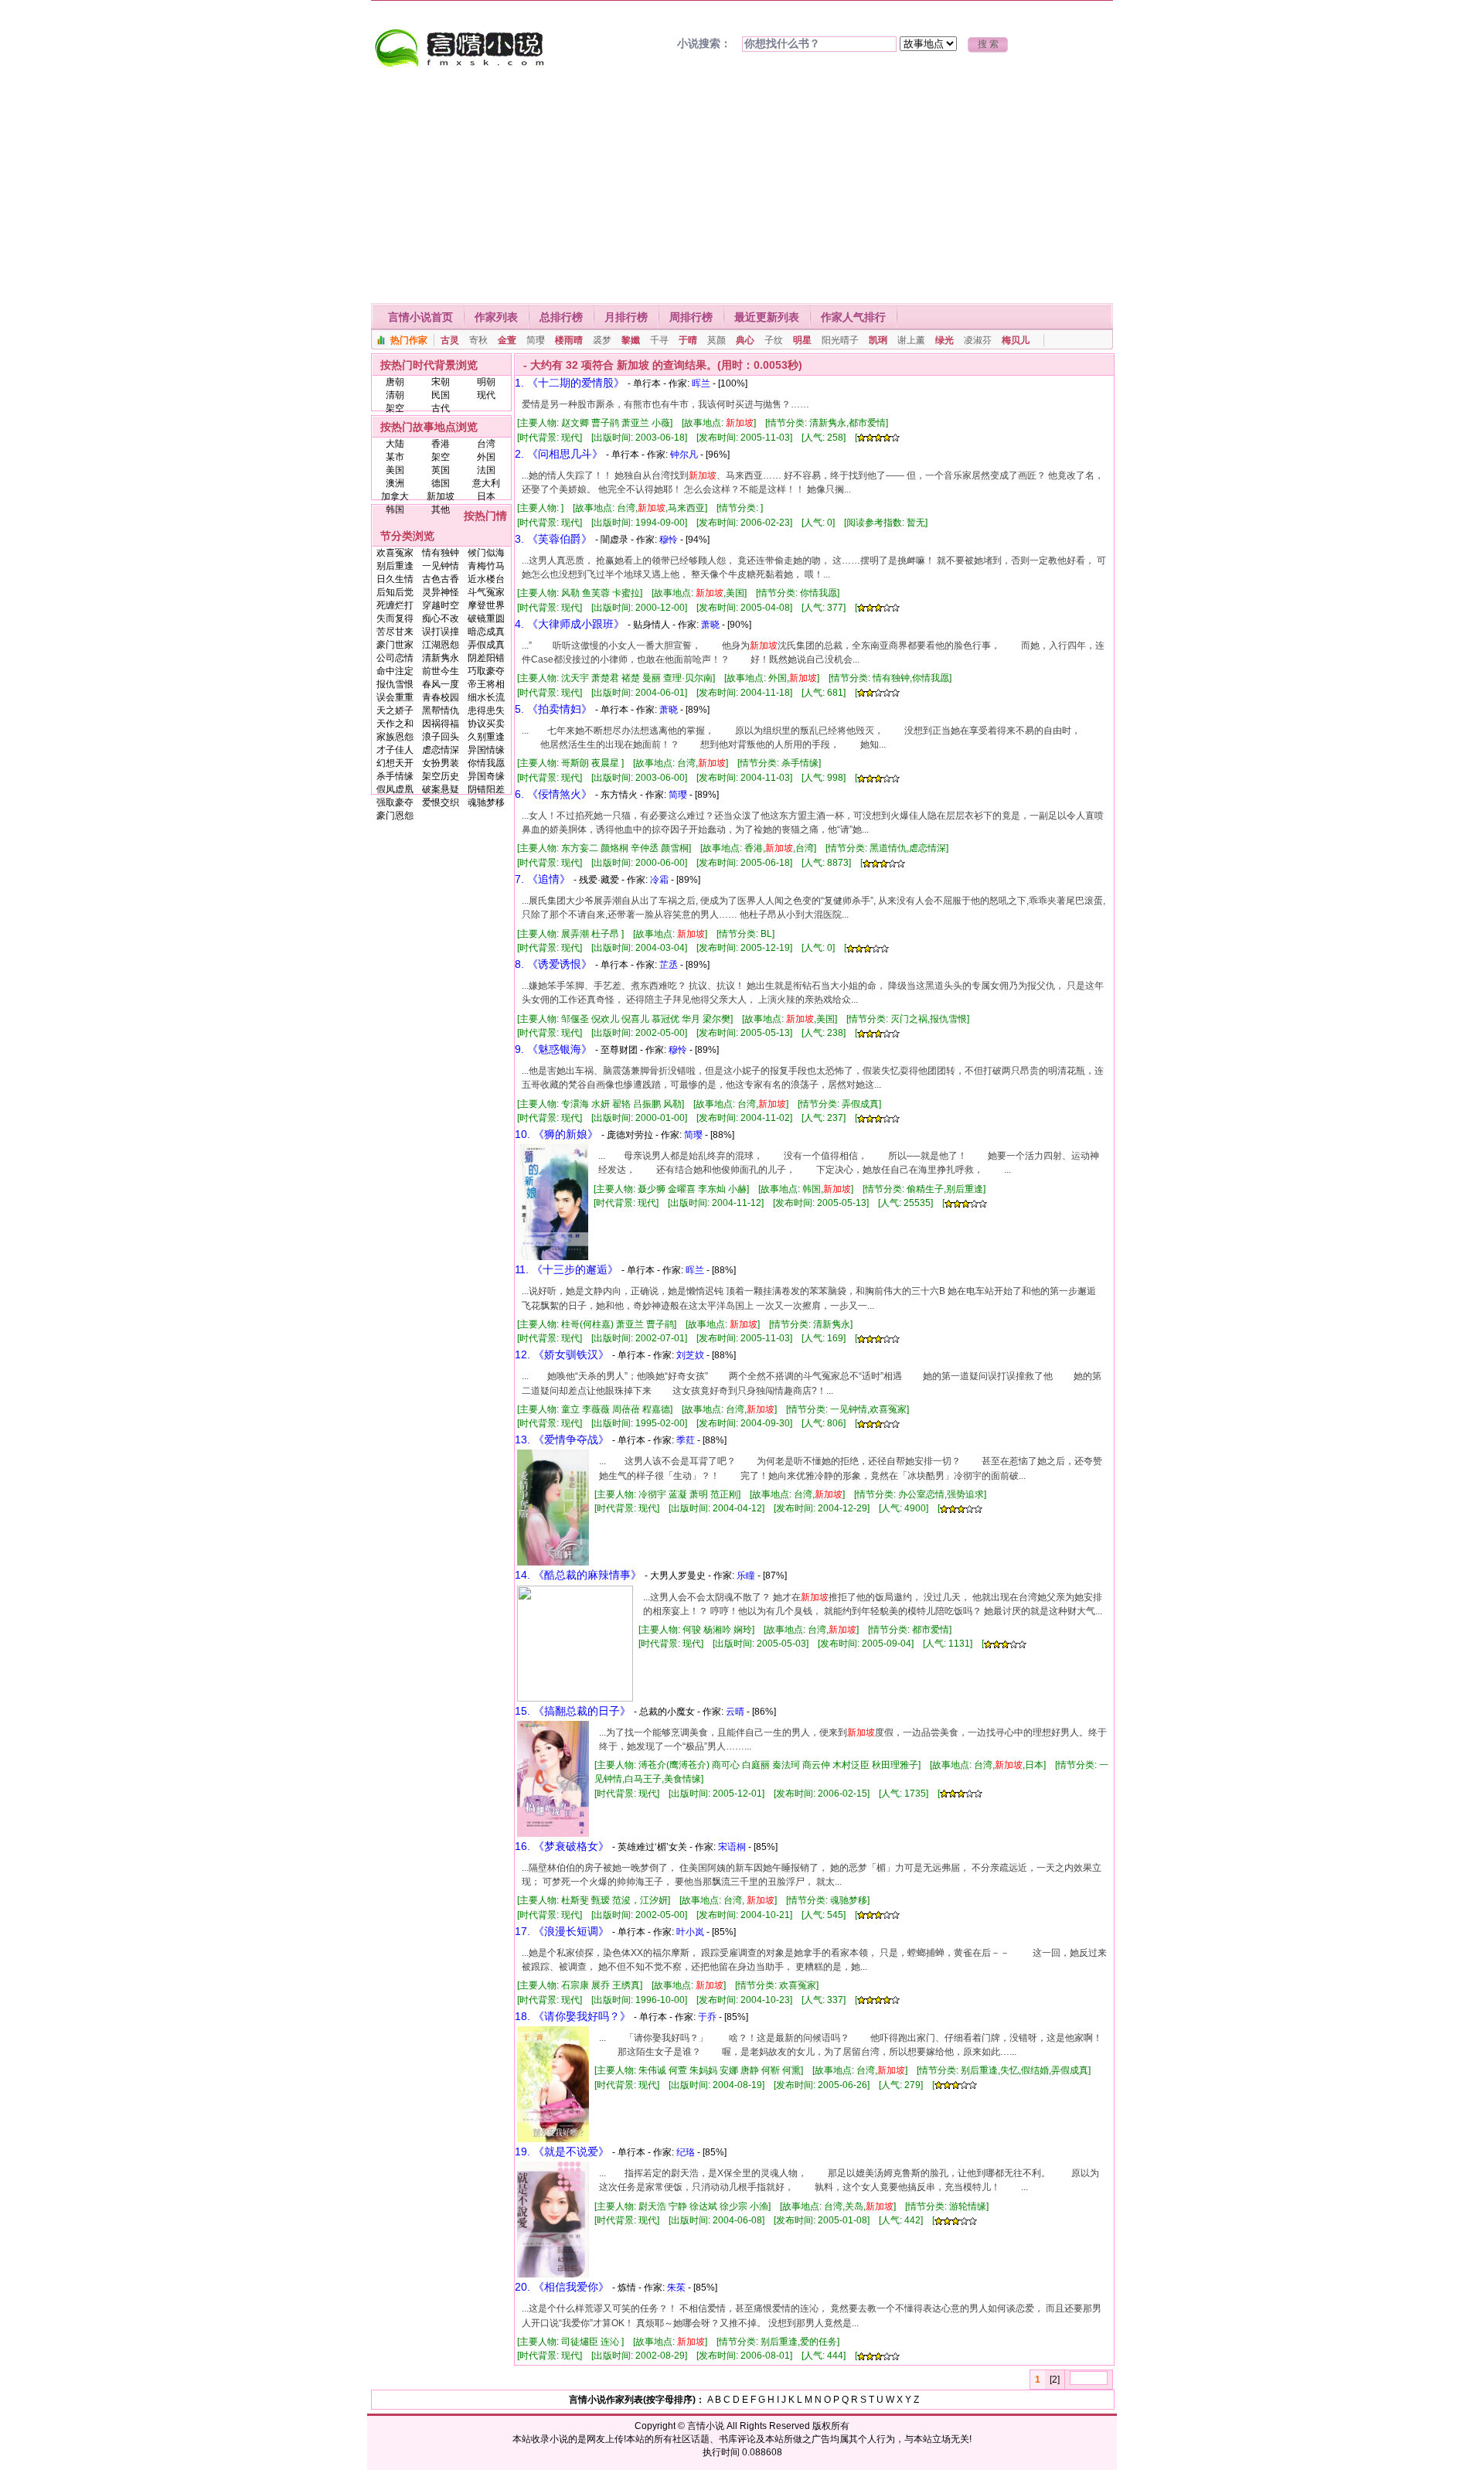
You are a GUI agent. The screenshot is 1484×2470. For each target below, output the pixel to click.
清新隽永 (441, 658)
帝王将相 (486, 684)
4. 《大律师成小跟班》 (570, 624)
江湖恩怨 (441, 645)
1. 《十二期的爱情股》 (570, 383)
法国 (486, 470)
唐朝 (395, 382)
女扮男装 (441, 763)
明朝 (486, 382)
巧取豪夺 (486, 671)
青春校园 (441, 697)
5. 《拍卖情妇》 (553, 709)
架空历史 (441, 776)
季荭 (686, 1440)
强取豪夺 (395, 802)
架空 (395, 408)
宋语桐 (732, 1847)
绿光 (945, 340)
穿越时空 (441, 605)
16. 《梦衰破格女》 (562, 1846)
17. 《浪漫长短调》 (562, 1931)
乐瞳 (746, 1576)
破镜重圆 (486, 618)
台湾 (486, 444)
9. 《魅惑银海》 (553, 1049)
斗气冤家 (486, 592)
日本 (486, 496)
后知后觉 (395, 592)
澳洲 (395, 483)
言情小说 (706, 2426)
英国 (441, 470)
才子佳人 (395, 750)
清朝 (395, 395)
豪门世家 (395, 645)
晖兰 (701, 383)
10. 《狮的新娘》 (556, 1134)
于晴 (688, 340)
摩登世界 (486, 605)
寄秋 (478, 340)
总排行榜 (561, 317)
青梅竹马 (486, 566)
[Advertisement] (742, 187)
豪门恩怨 (395, 816)
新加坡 (441, 496)
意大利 (486, 483)
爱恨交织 (441, 802)
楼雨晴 (569, 340)
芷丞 (669, 965)
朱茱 (676, 2288)
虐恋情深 (441, 750)
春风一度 (441, 684)
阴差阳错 (486, 658)
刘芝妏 (690, 1355)
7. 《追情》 (543, 879)
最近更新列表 (767, 317)
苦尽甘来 (395, 632)
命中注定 (395, 671)
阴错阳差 (486, 789)
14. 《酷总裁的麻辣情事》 (578, 1575)
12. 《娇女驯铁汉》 (562, 1354)
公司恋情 (395, 658)
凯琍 (878, 340)
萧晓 (710, 625)
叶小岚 (690, 1932)
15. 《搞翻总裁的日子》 (573, 1711)
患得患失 (486, 710)
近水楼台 (486, 579)
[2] (1055, 2380)
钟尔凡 (684, 455)
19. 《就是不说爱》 (562, 2151)
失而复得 (395, 618)
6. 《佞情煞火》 (553, 794)
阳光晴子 (840, 340)
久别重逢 (486, 737)
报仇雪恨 (395, 684)
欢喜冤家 (395, 553)
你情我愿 (486, 763)
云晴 (735, 1712)
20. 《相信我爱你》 (562, 2287)
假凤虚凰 (395, 789)
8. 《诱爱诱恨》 (553, 964)
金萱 (507, 340)
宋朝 (441, 382)
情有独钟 (441, 553)
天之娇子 (395, 710)
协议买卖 (486, 724)
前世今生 (441, 671)
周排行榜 (691, 317)
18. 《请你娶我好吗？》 (573, 2016)
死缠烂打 (395, 605)
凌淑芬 (978, 340)
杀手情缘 (395, 776)
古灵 (450, 340)
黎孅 (631, 340)
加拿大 (395, 496)
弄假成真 (486, 645)
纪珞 (686, 2152)
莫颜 (716, 340)
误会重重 (395, 697)
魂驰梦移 (486, 802)
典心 (745, 340)
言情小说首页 (420, 317)
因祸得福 (441, 724)
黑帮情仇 (441, 710)
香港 (441, 444)
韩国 (395, 509)
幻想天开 (395, 763)
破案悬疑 (441, 789)
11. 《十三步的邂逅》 (567, 1269)
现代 (486, 395)
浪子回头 (441, 737)
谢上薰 (911, 340)
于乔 (707, 2017)
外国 (486, 457)
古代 (441, 408)
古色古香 (441, 579)
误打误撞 (441, 632)
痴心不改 (441, 618)
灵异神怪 (441, 592)
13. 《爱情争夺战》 (562, 1439)
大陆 (395, 444)
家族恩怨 (395, 737)
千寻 (659, 340)
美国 (395, 470)
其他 (441, 509)
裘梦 (602, 340)
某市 (395, 457)
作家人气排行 (853, 317)
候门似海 (486, 553)
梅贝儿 (1016, 340)
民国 (441, 395)
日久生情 (395, 579)
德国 (441, 483)
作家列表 (496, 317)
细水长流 (486, 697)
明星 (802, 340)
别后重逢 (395, 566)
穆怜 (669, 540)
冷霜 (659, 880)
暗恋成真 (486, 632)
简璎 (536, 340)
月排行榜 (626, 317)
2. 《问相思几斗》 (559, 454)
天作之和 (395, 724)
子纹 (774, 340)
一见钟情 (441, 566)
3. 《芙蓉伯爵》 (553, 539)
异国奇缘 (486, 776)
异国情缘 (486, 750)
